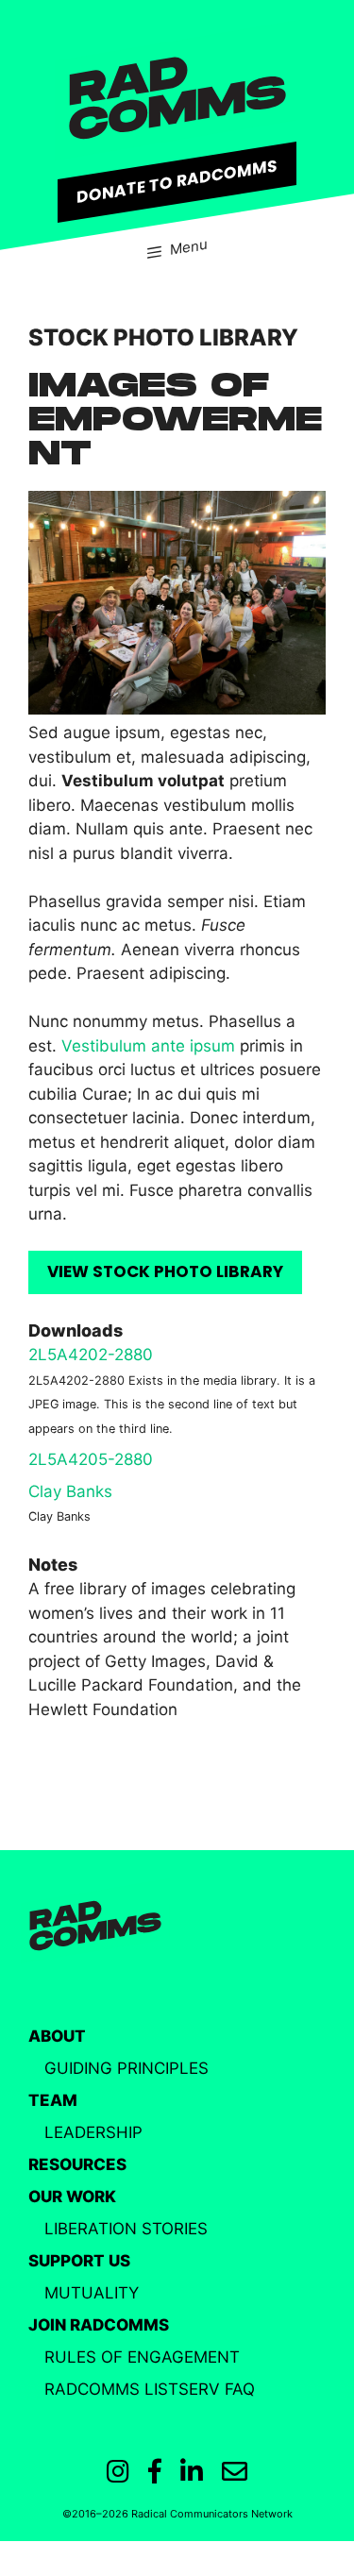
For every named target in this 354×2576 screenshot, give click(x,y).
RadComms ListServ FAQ (150, 2389)
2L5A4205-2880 (91, 1459)
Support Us (79, 2261)
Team (53, 2100)
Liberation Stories (126, 2229)
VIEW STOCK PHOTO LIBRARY (165, 1271)
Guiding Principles (126, 2068)
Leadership (93, 2132)
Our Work (72, 2197)
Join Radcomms (99, 2325)
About (57, 2036)
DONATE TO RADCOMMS (177, 180)
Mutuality (92, 2293)
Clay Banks (70, 1491)
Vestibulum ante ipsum (148, 1046)
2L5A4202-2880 (91, 1355)
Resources (77, 2164)
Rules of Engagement (142, 2357)
